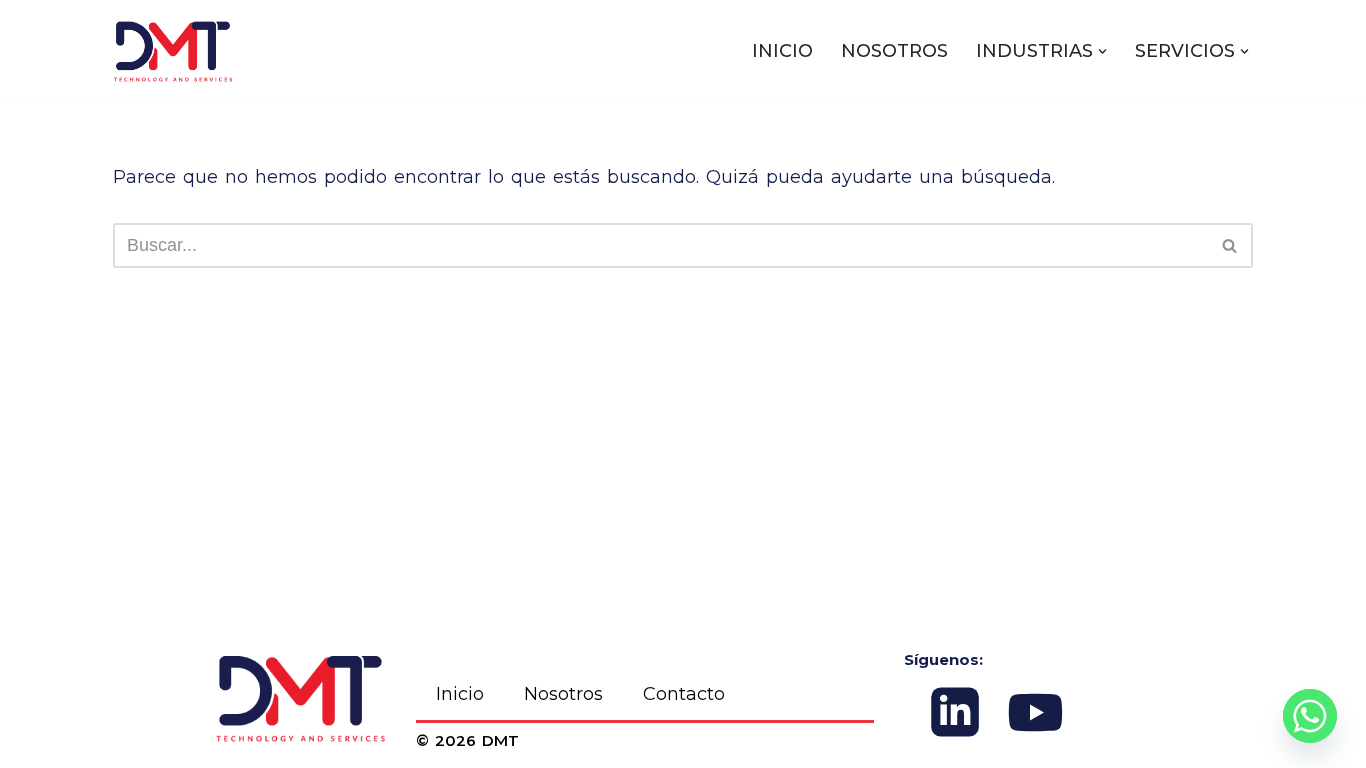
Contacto (684, 694)
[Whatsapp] (1310, 716)
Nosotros (563, 694)
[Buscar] (1230, 245)
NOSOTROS (894, 51)
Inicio (460, 694)
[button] (1102, 51)
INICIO (782, 51)
